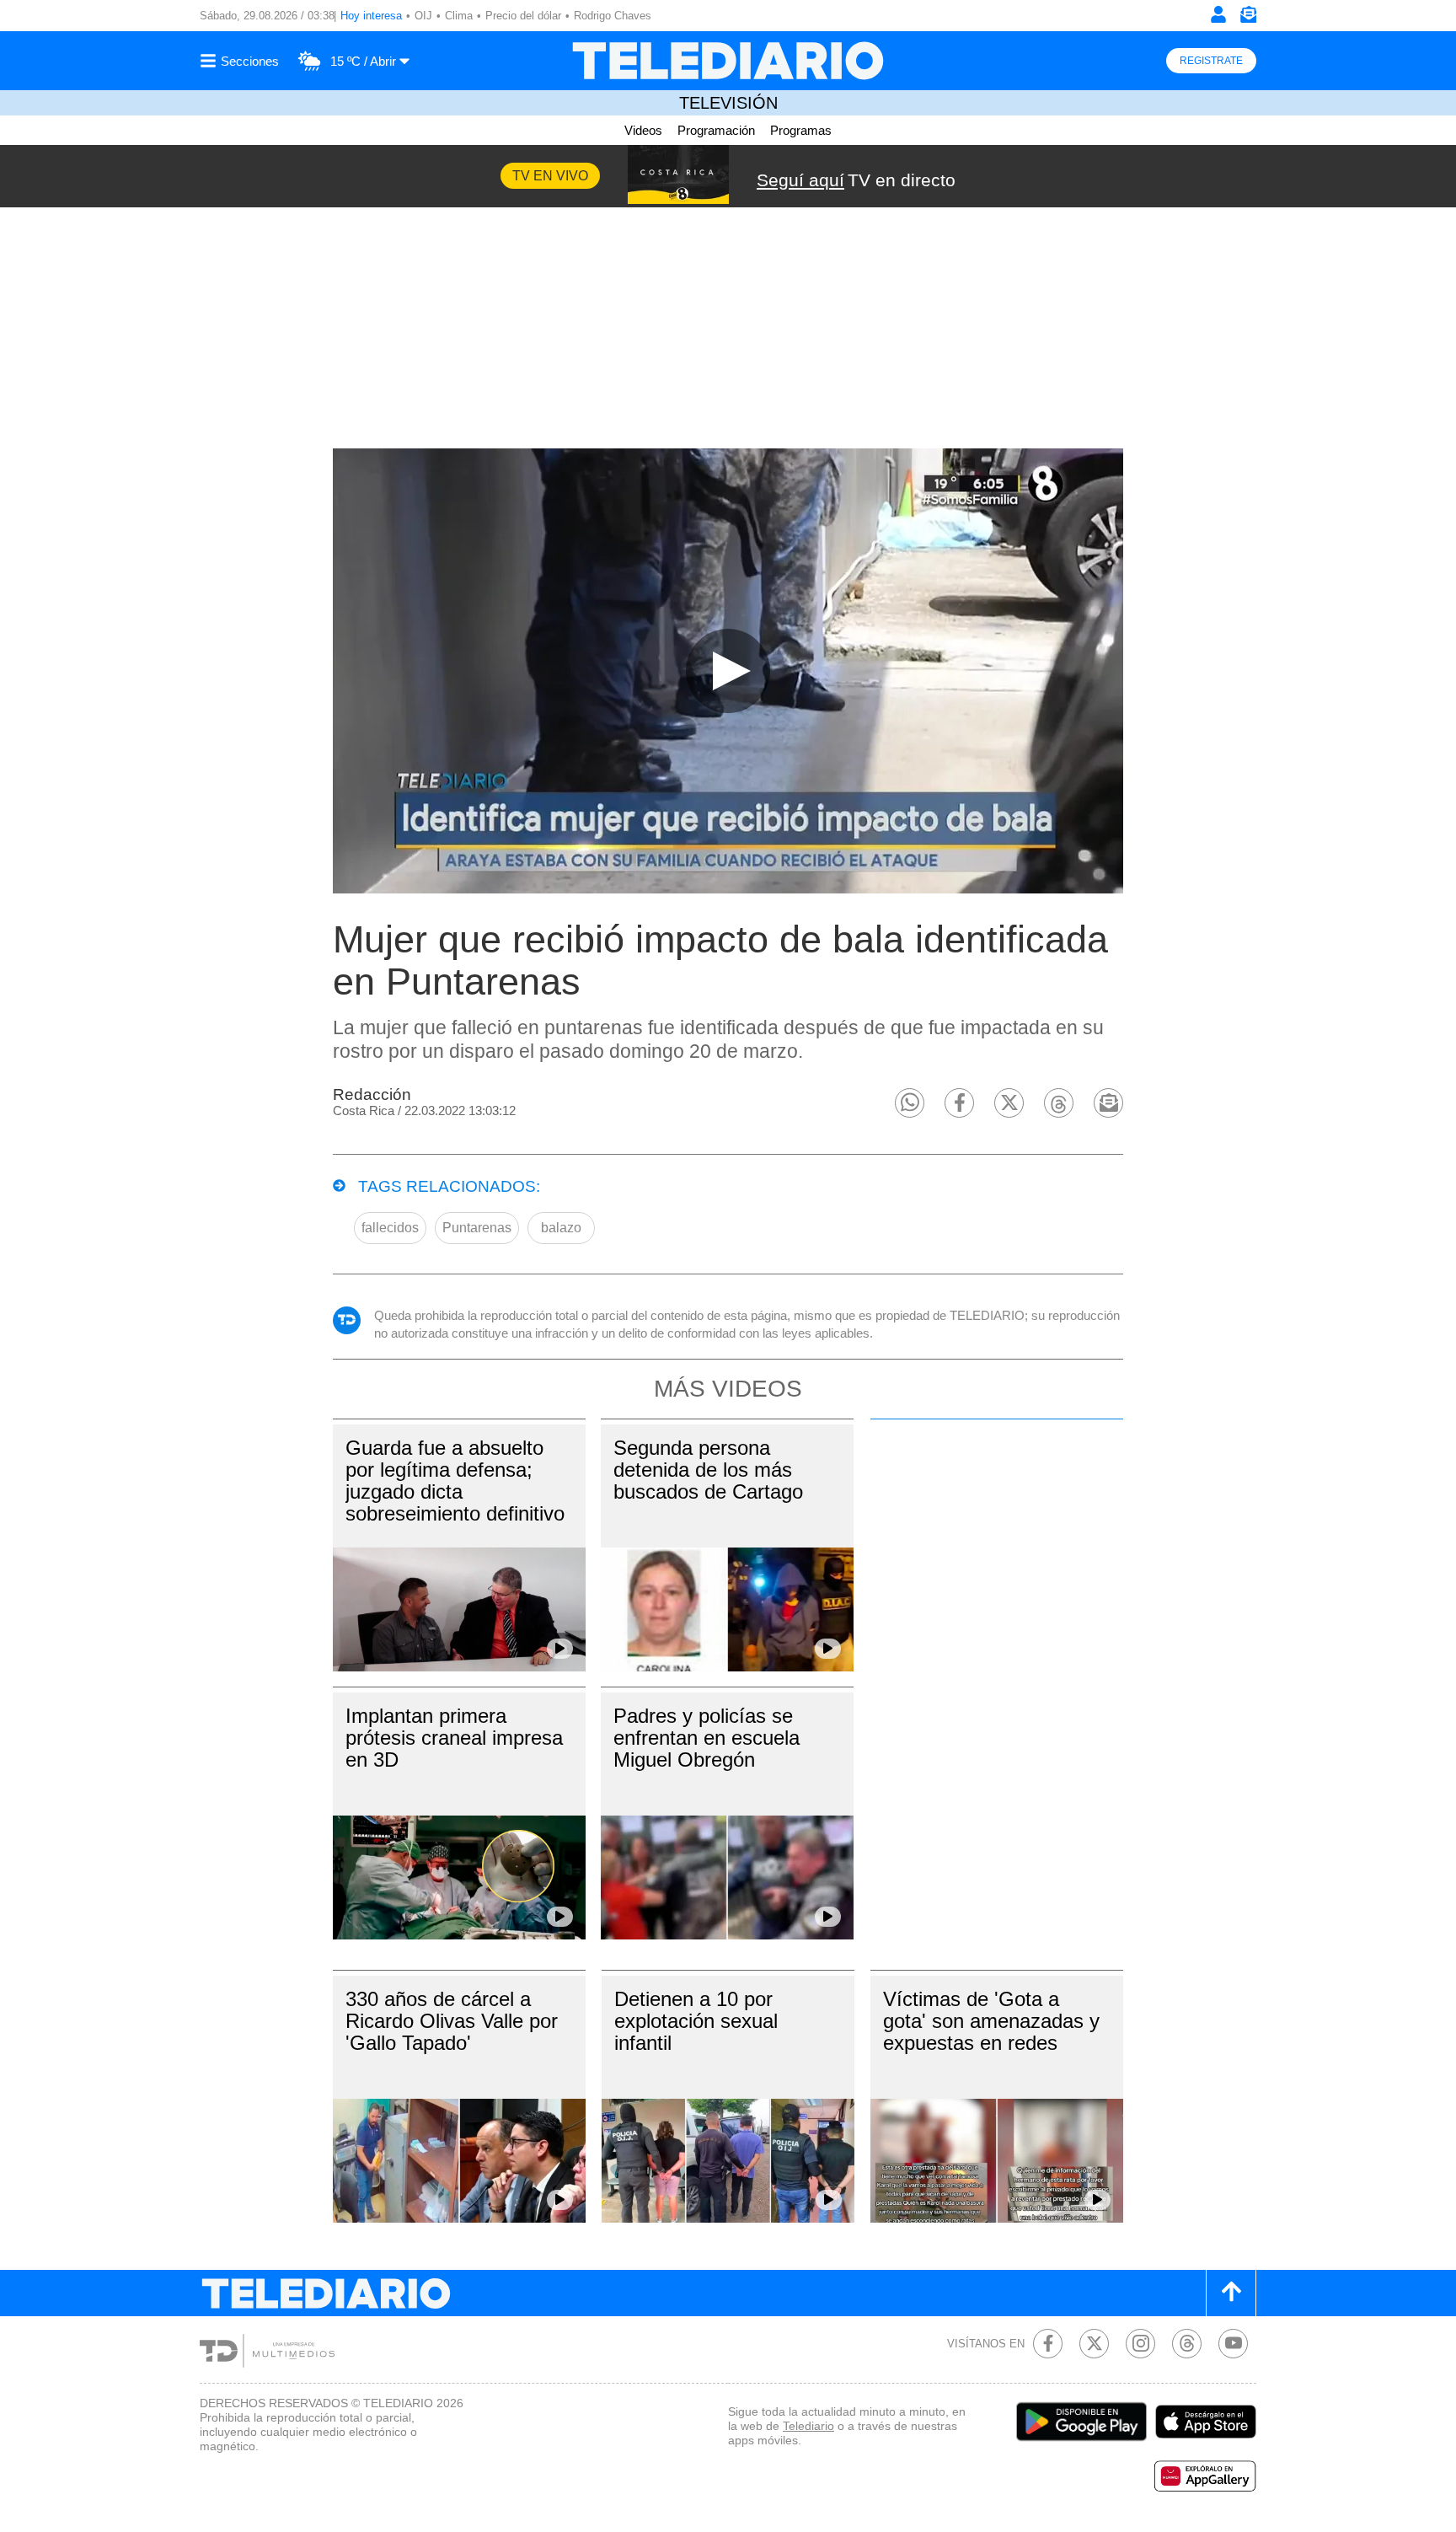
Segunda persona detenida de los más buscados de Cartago (708, 1470)
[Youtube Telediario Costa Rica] (1233, 2344)
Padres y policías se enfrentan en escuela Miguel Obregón (707, 1738)
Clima (459, 16)
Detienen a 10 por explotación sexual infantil (696, 2021)
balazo (561, 1228)
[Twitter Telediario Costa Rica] (1094, 2344)
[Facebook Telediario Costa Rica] (1048, 2344)
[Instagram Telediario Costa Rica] (1140, 2344)
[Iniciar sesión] (1218, 14)
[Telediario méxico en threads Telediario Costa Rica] (1187, 2344)
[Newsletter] (1248, 18)
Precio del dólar (523, 16)
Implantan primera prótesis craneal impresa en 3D (454, 1738)
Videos (643, 130)
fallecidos (390, 1228)
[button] (910, 1103)
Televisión (728, 103)
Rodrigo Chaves (613, 16)
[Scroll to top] (1231, 2293)
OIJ (423, 16)
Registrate (1211, 61)
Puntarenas (477, 1228)
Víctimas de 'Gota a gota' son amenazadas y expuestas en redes (991, 2021)
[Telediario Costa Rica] (728, 61)
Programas (801, 130)
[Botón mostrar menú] (242, 61)
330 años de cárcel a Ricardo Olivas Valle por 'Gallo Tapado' (452, 2021)
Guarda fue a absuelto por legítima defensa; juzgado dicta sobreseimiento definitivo (455, 1481)
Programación (716, 130)
